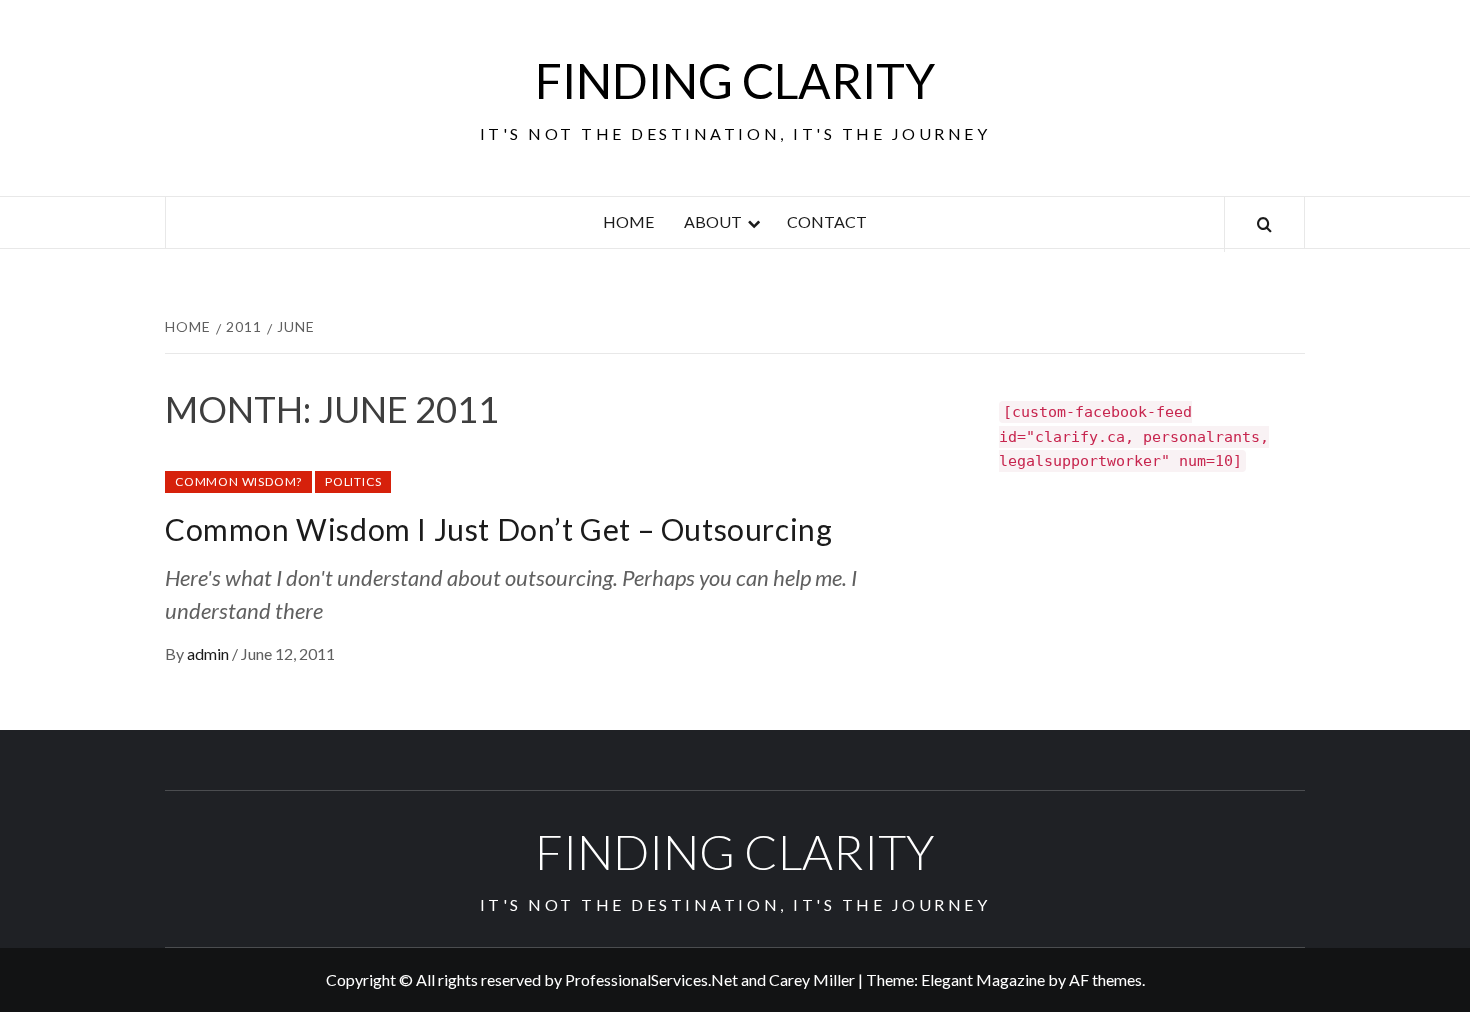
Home (628, 221)
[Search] (1264, 224)
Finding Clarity (735, 80)
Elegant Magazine (983, 979)
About (713, 221)
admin (209, 653)
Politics (353, 481)
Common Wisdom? (238, 481)
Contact (827, 221)
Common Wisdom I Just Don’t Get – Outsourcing (498, 529)
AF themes (1105, 979)
